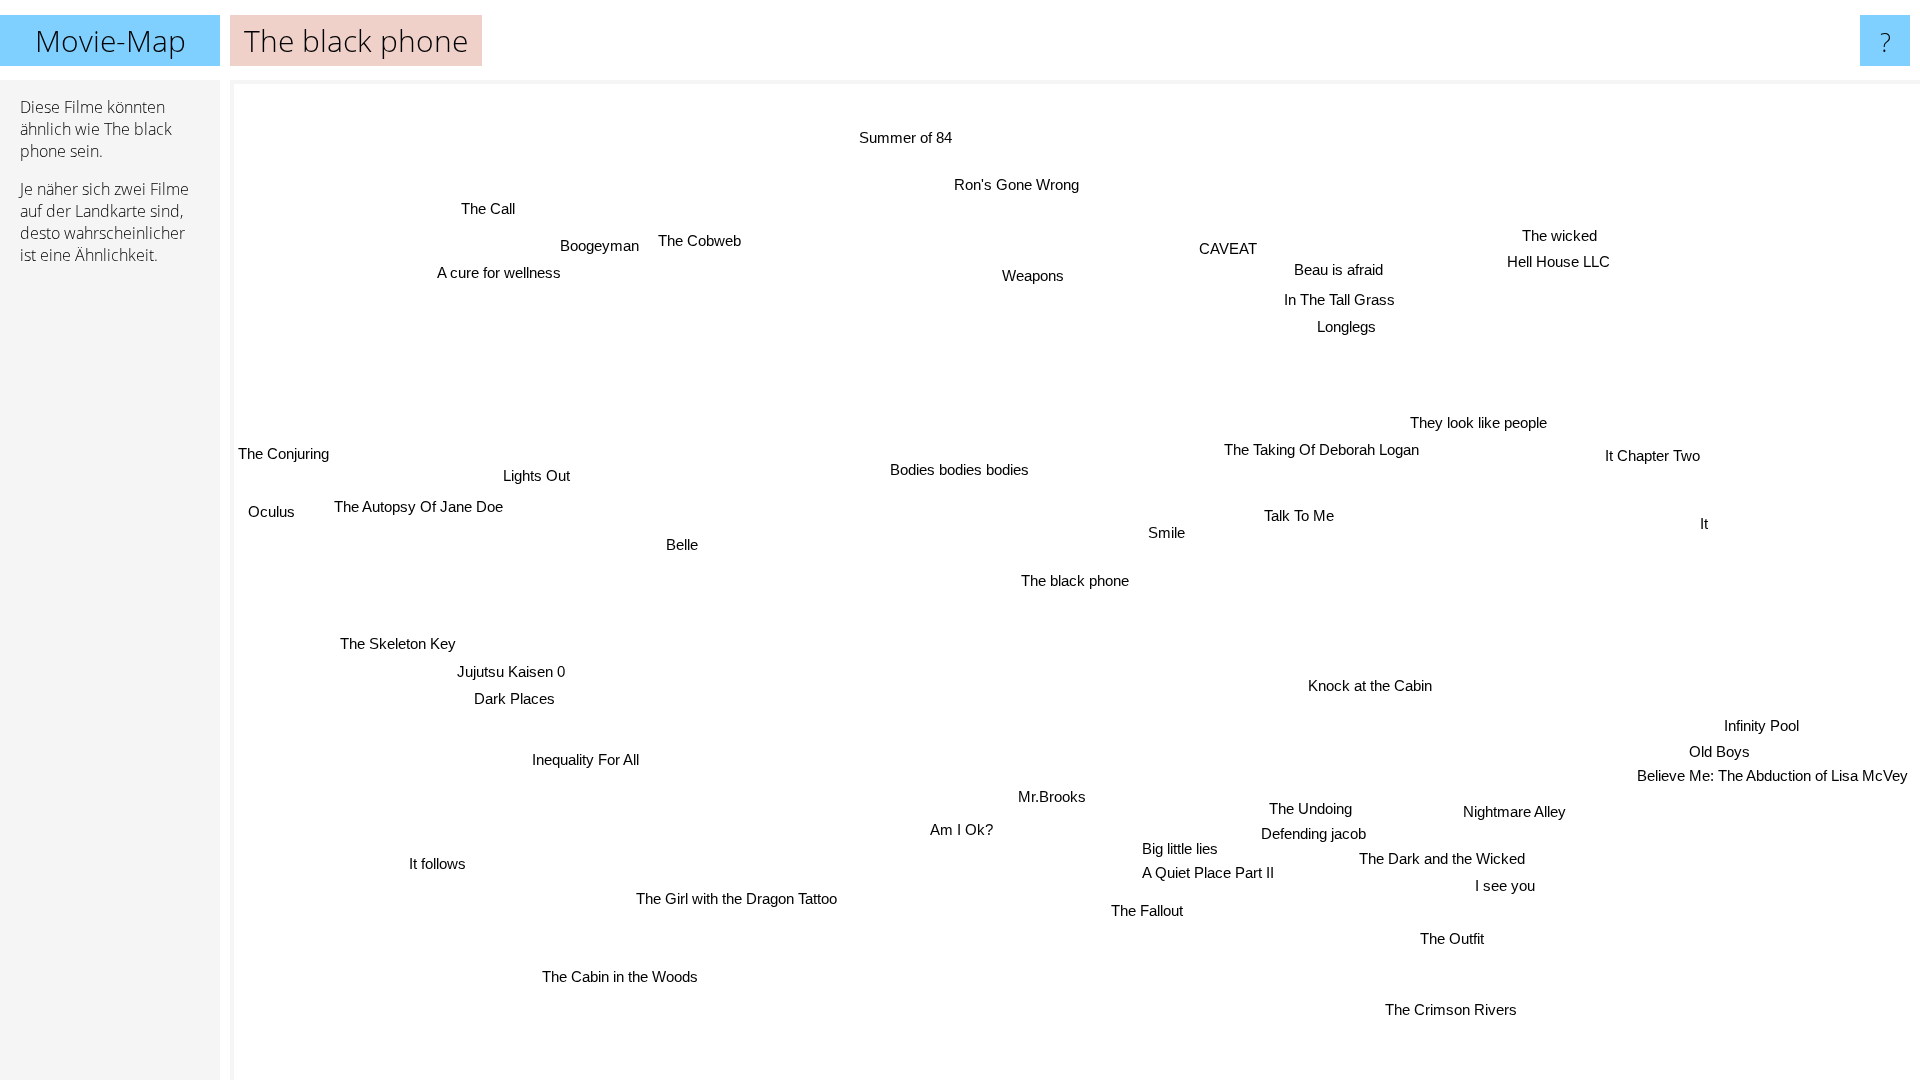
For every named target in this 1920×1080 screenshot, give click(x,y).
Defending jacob (1307, 833)
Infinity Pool (1761, 726)
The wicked (1559, 235)
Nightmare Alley (1515, 810)
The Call (490, 207)
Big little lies (1176, 848)
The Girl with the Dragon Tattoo (733, 897)
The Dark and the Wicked (1443, 858)
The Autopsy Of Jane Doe (418, 505)
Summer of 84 (896, 139)
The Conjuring (283, 453)
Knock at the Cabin (1368, 686)
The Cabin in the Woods (619, 975)
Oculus (272, 510)
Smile (1167, 532)
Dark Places (512, 696)
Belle (683, 540)
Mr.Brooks (1052, 796)
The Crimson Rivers (1450, 1009)
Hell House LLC (1559, 261)
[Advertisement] (110, 587)
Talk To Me (1300, 516)
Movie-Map (110, 40)
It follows (436, 862)
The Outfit (1458, 937)
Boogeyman (597, 244)
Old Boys (1719, 752)
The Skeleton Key (398, 642)
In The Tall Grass (1342, 300)
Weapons (1035, 275)
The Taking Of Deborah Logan (1323, 450)
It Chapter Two (1653, 458)
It (1704, 526)
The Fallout (1144, 910)
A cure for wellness (503, 271)
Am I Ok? (959, 829)
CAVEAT (1233, 249)
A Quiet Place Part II (1210, 873)
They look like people (1480, 424)
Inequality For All (579, 753)
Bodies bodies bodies (960, 468)
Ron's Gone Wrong (1022, 184)
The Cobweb (695, 243)
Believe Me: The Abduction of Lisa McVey (1770, 776)
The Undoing (1308, 808)
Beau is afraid (1342, 270)
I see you (1508, 884)
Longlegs (1348, 327)
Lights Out (537, 474)
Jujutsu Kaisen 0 (510, 669)
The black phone (1075, 580)
